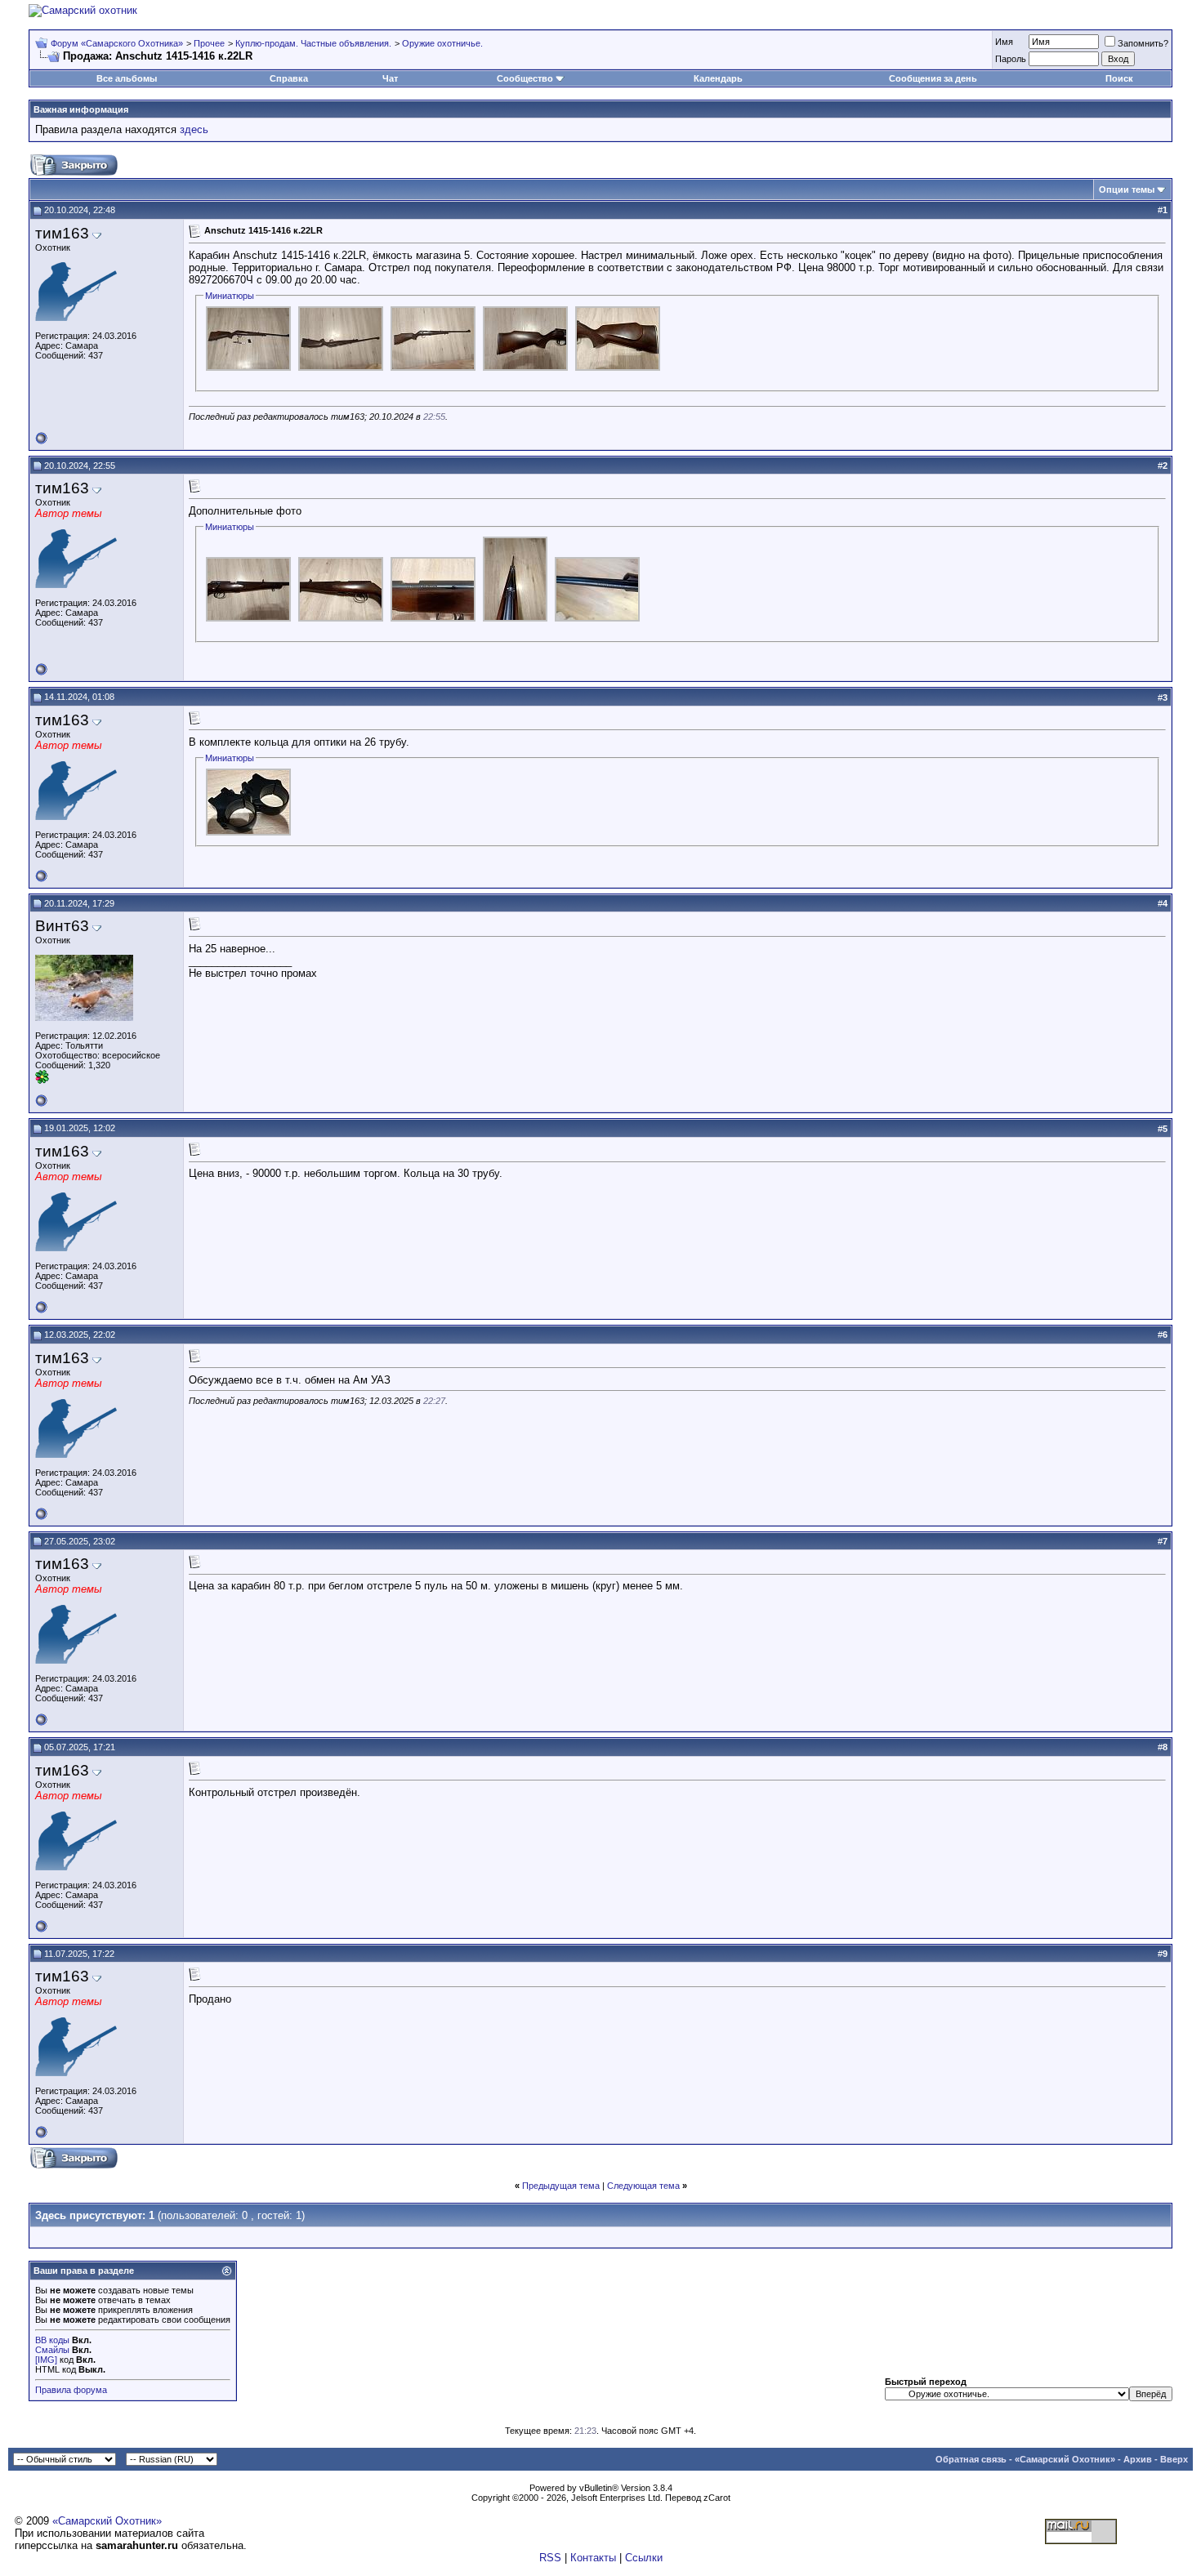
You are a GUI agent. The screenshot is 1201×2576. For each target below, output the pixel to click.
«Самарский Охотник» (1065, 2459)
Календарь (718, 78)
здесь (194, 129)
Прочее (209, 43)
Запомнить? (1143, 43)
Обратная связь (971, 2459)
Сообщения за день (933, 78)
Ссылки (644, 2558)
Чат (390, 78)
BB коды (52, 2340)
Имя (1004, 42)
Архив (1138, 2459)
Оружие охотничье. (442, 43)
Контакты (593, 2558)
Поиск (1119, 78)
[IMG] (46, 2360)
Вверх (1174, 2459)
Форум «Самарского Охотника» (117, 43)
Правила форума (71, 2390)
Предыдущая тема (561, 2186)
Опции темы (1127, 189)
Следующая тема (643, 2186)
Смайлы (52, 2350)
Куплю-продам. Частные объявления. (313, 43)
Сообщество (525, 78)
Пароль (1011, 59)
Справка (289, 78)
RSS (550, 2558)
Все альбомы (127, 78)
